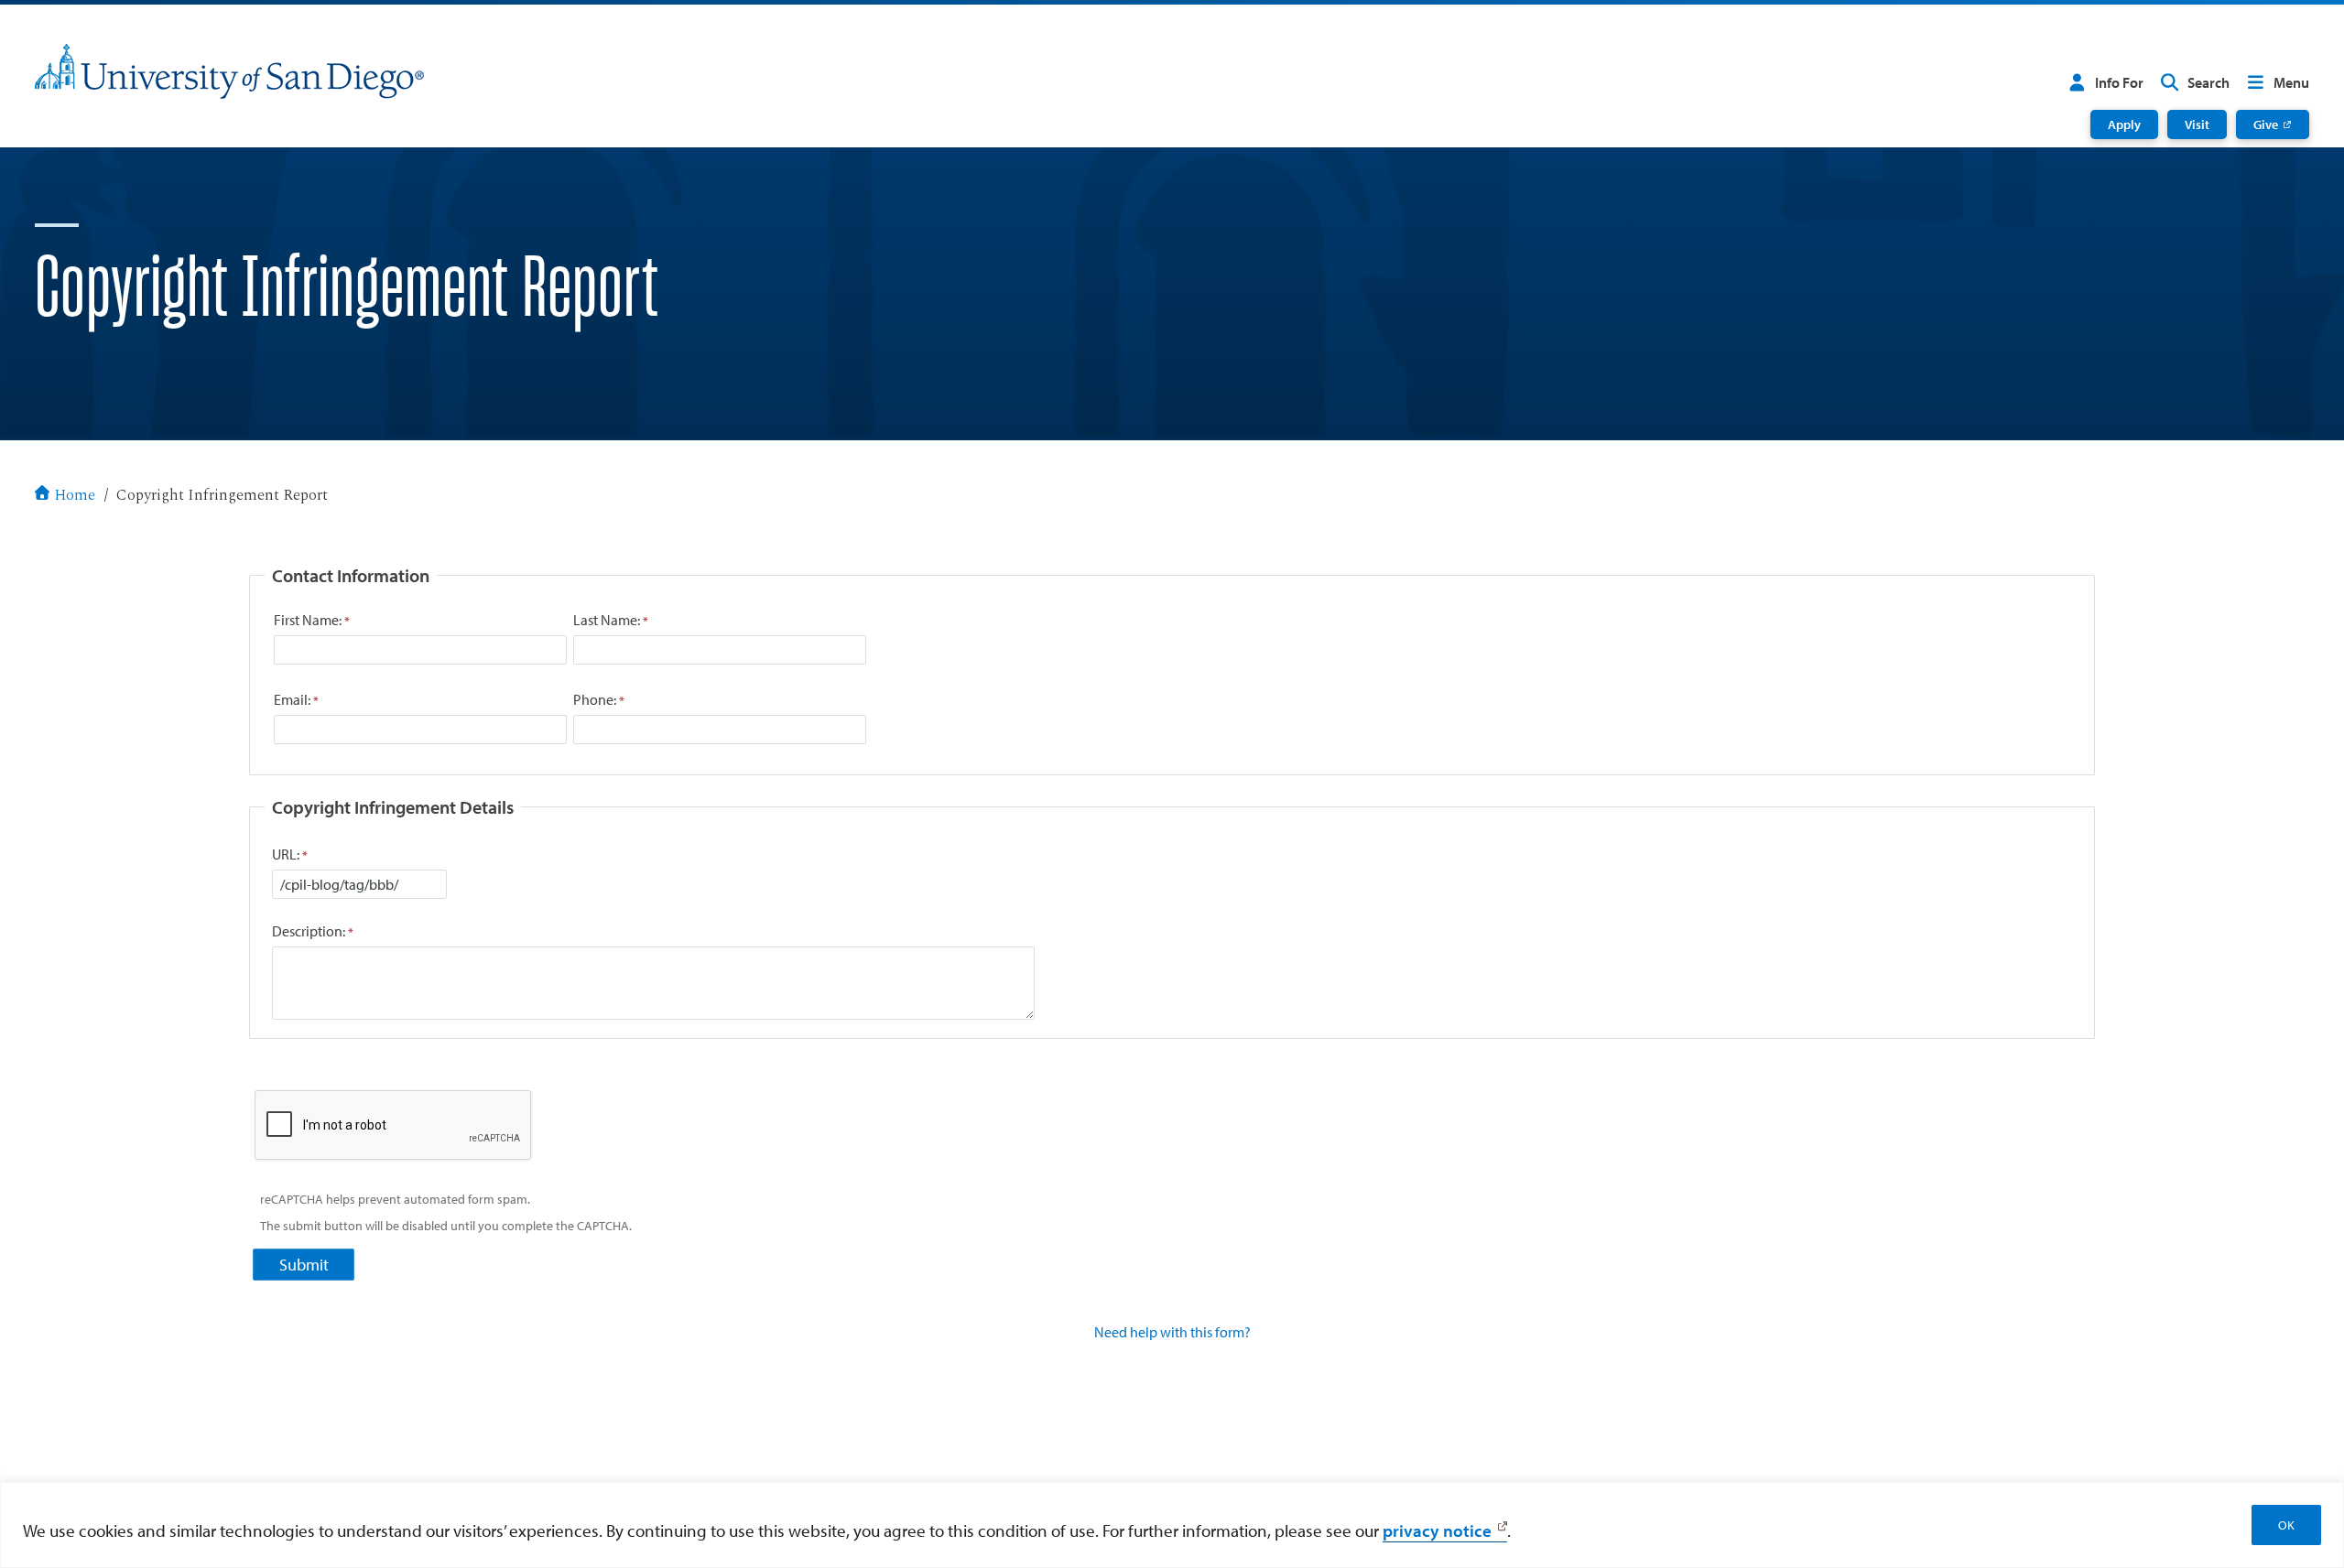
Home (75, 496)
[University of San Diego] (229, 71)
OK (2286, 1525)
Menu (2291, 82)
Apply (2124, 124)
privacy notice (1437, 1530)
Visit (2197, 124)
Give (2266, 124)
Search (2208, 82)
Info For (2119, 82)
